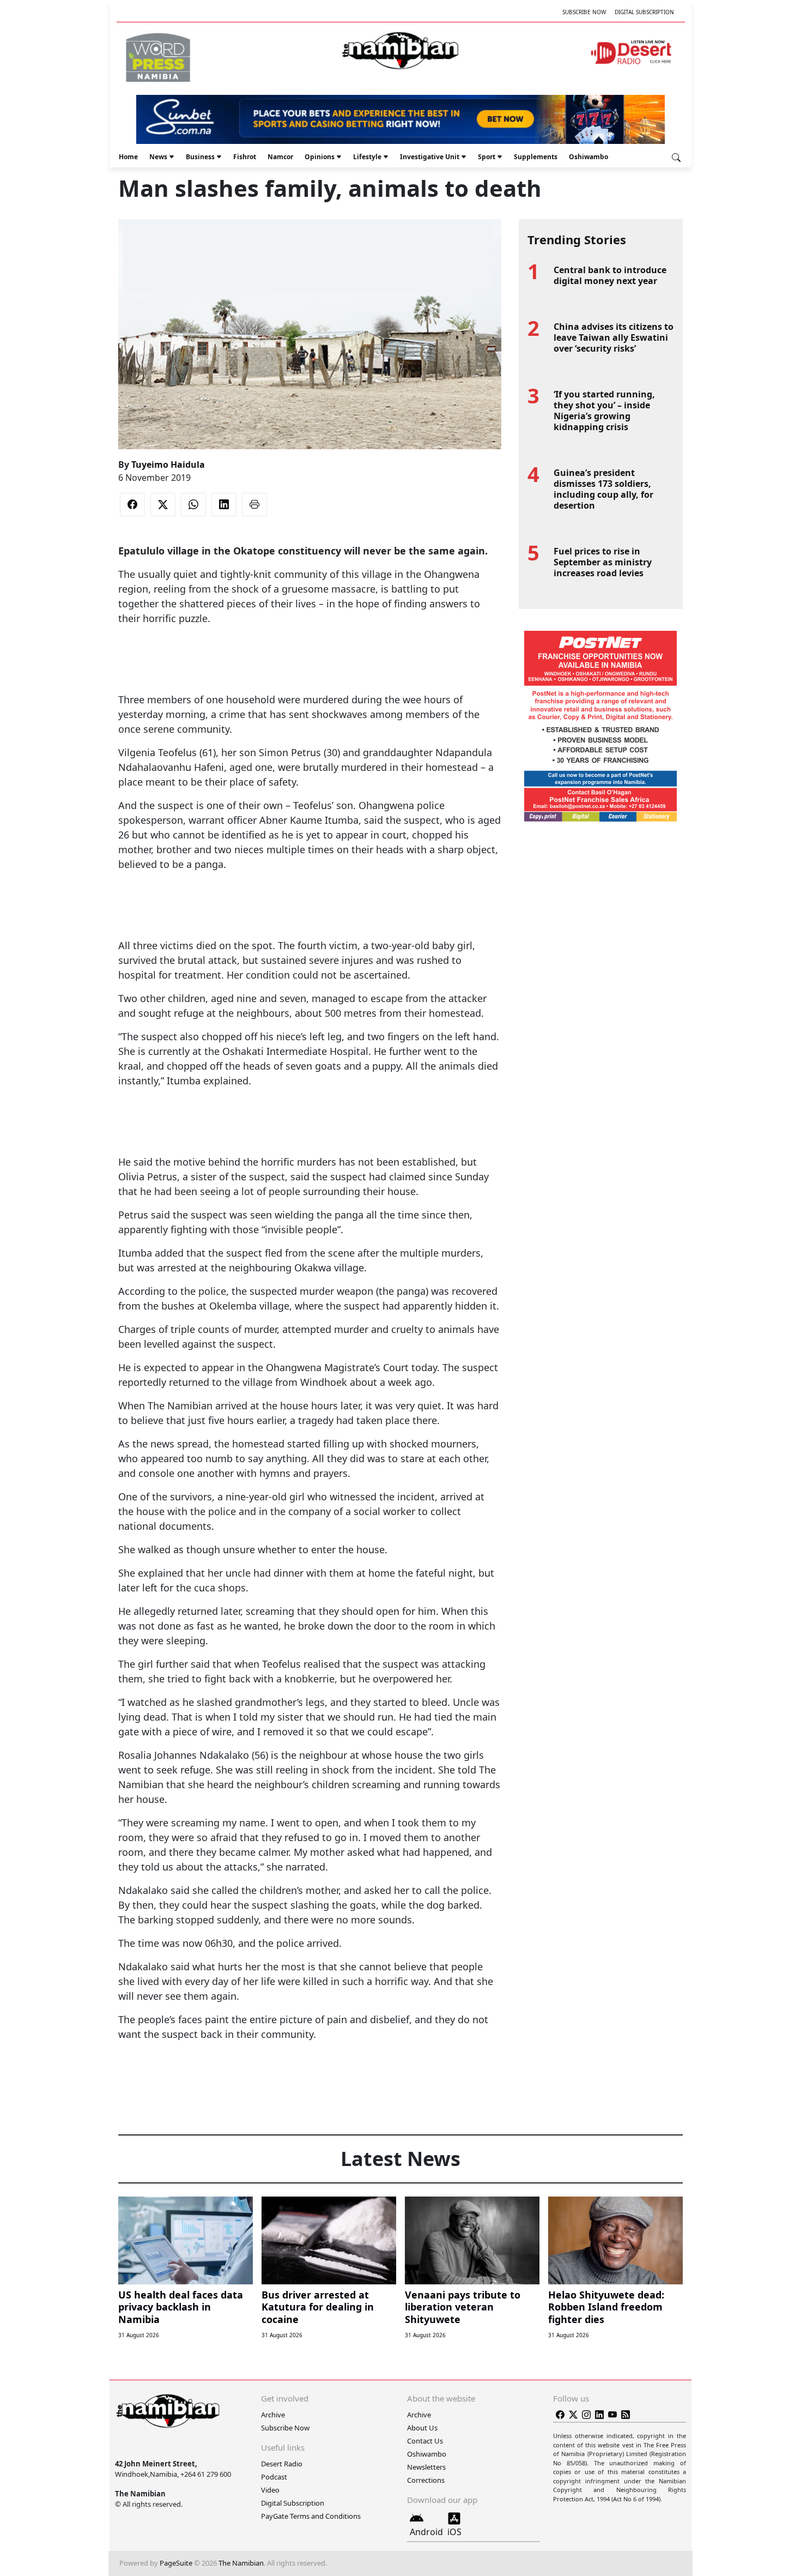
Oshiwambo (588, 157)
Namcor (280, 157)
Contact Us (425, 2441)
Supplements (536, 157)
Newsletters (426, 2467)
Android (426, 2532)
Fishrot (245, 157)
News (158, 157)
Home (128, 157)
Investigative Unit (430, 157)
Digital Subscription (644, 12)
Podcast (274, 2477)
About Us (422, 2428)
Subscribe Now (584, 12)
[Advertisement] (310, 659)
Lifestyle (367, 157)
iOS (454, 2532)
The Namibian (241, 2563)
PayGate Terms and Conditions (311, 2516)
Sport (487, 157)
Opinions (320, 157)
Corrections (426, 2480)
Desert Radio (282, 2464)
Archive (273, 2415)
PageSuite (176, 2563)
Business (200, 157)
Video (270, 2490)
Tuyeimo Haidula (168, 464)
